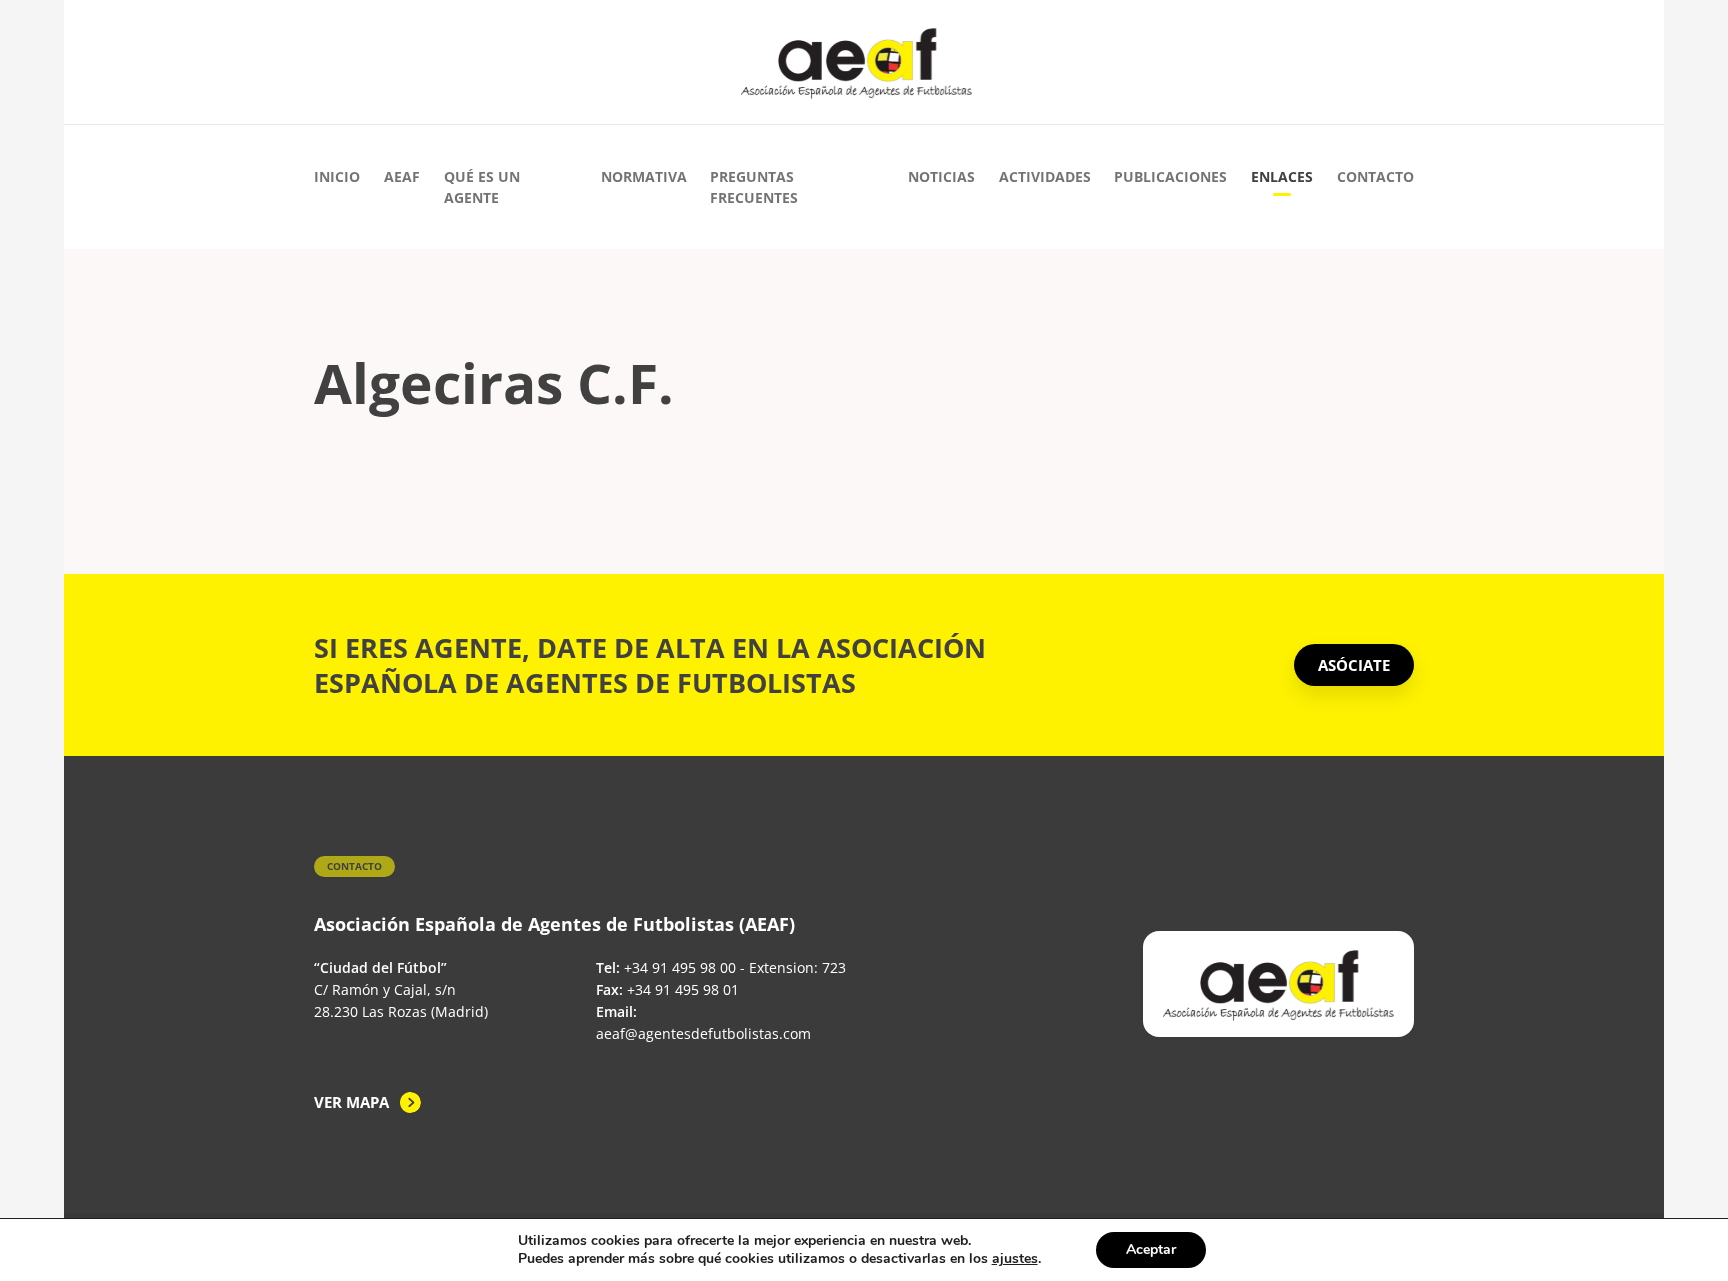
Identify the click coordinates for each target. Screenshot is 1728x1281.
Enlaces (1282, 176)
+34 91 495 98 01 (683, 989)
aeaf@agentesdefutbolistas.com (703, 1033)
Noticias (941, 176)
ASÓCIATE (1354, 665)
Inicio (337, 176)
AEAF (402, 176)
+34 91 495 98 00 (680, 967)
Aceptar (1151, 1249)
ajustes (1015, 1259)
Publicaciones (1170, 176)
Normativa (644, 176)
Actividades (1045, 176)
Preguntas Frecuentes (754, 187)
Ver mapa (351, 1102)
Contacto (1375, 176)
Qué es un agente (482, 187)
